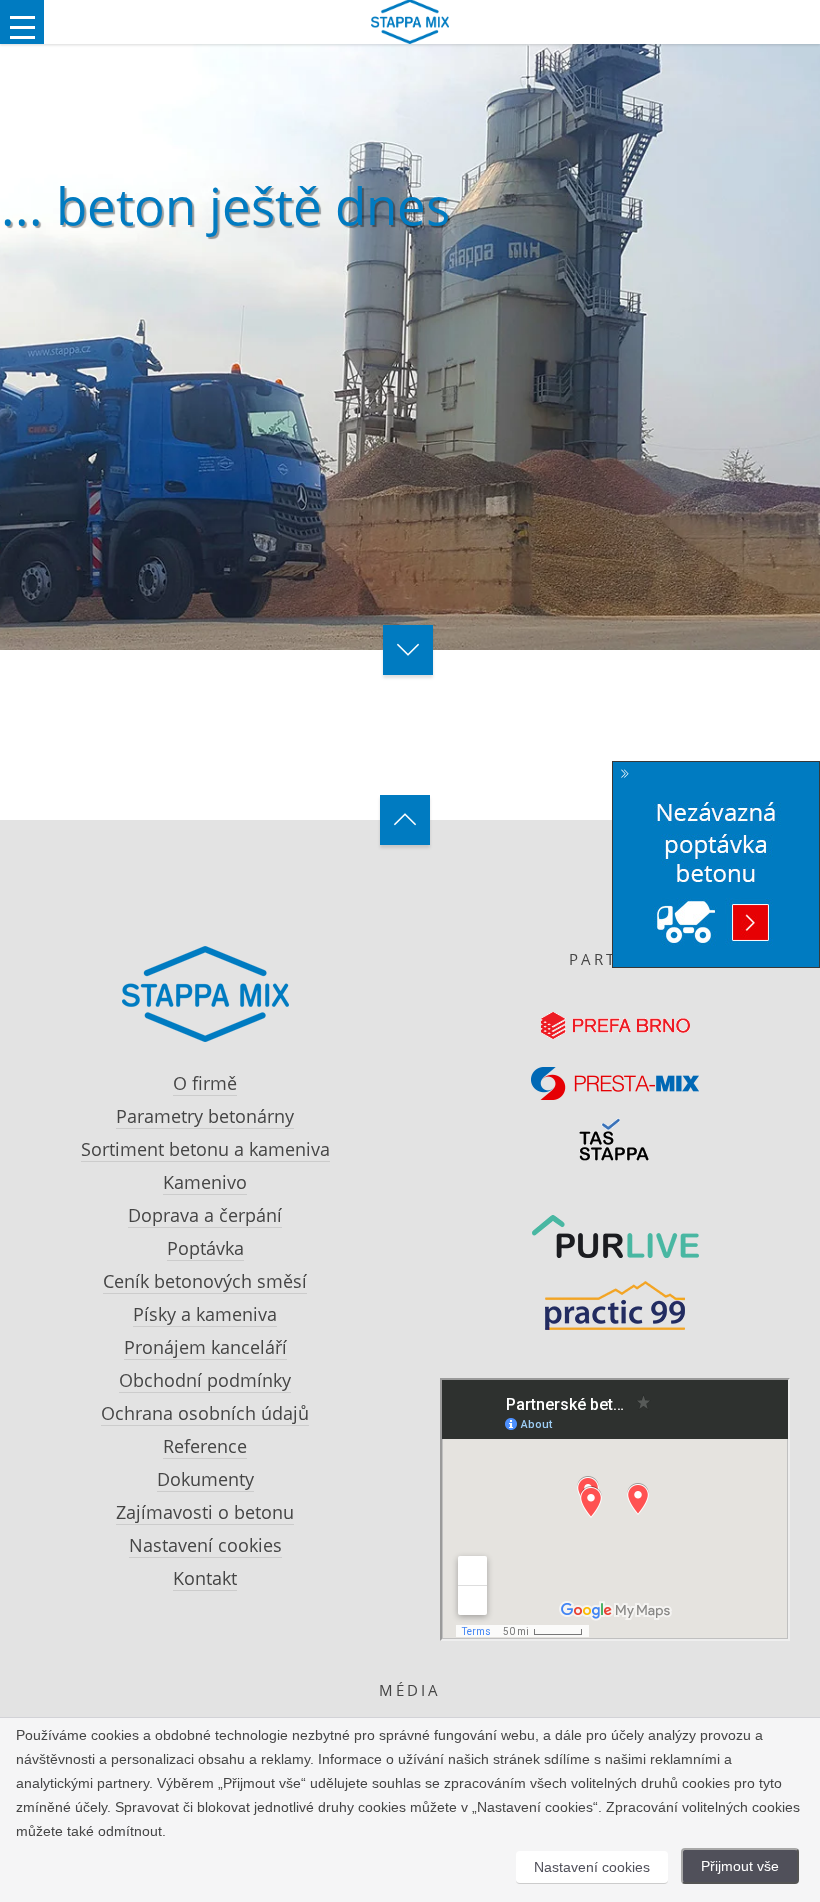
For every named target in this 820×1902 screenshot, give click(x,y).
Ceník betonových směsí (205, 1281)
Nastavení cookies (205, 1545)
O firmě (205, 1083)
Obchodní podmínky (205, 1380)
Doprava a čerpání (205, 1215)
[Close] (625, 774)
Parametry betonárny (205, 1116)
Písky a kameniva (205, 1314)
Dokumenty (205, 1479)
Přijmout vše (740, 1866)
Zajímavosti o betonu (205, 1512)
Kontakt (205, 1578)
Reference (205, 1446)
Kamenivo (205, 1182)
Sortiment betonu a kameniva (205, 1149)
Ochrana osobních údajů (205, 1413)
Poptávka (205, 1248)
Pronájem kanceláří (205, 1347)
